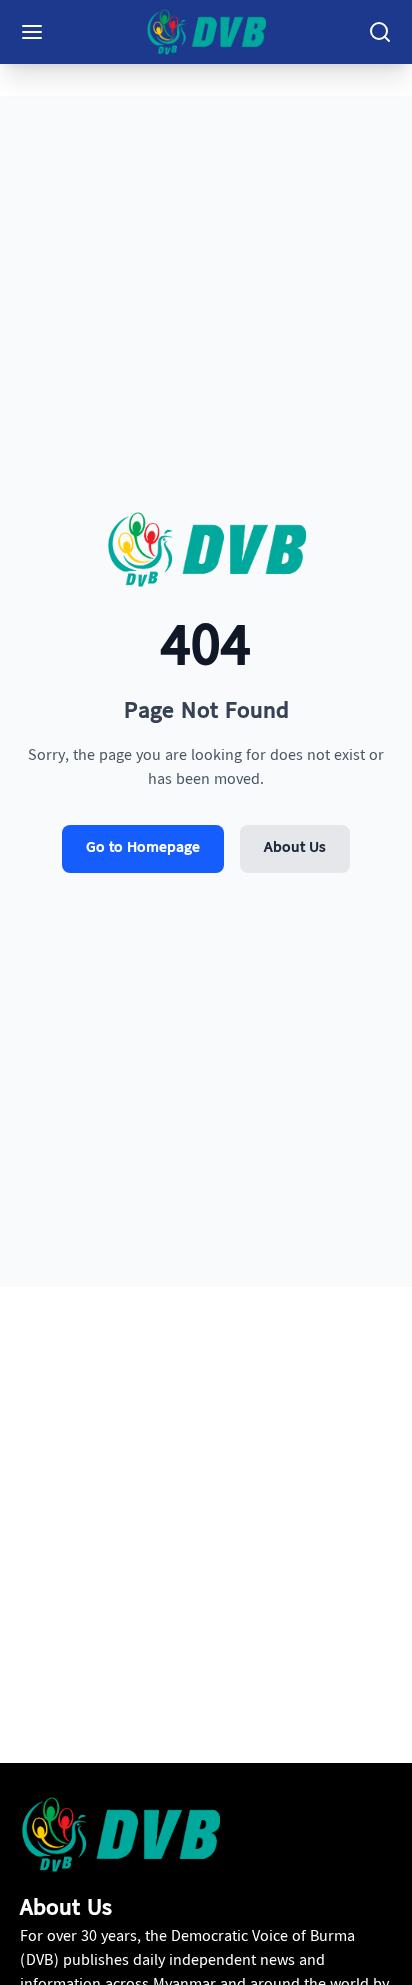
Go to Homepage (143, 848)
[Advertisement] (206, 1541)
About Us (295, 848)
